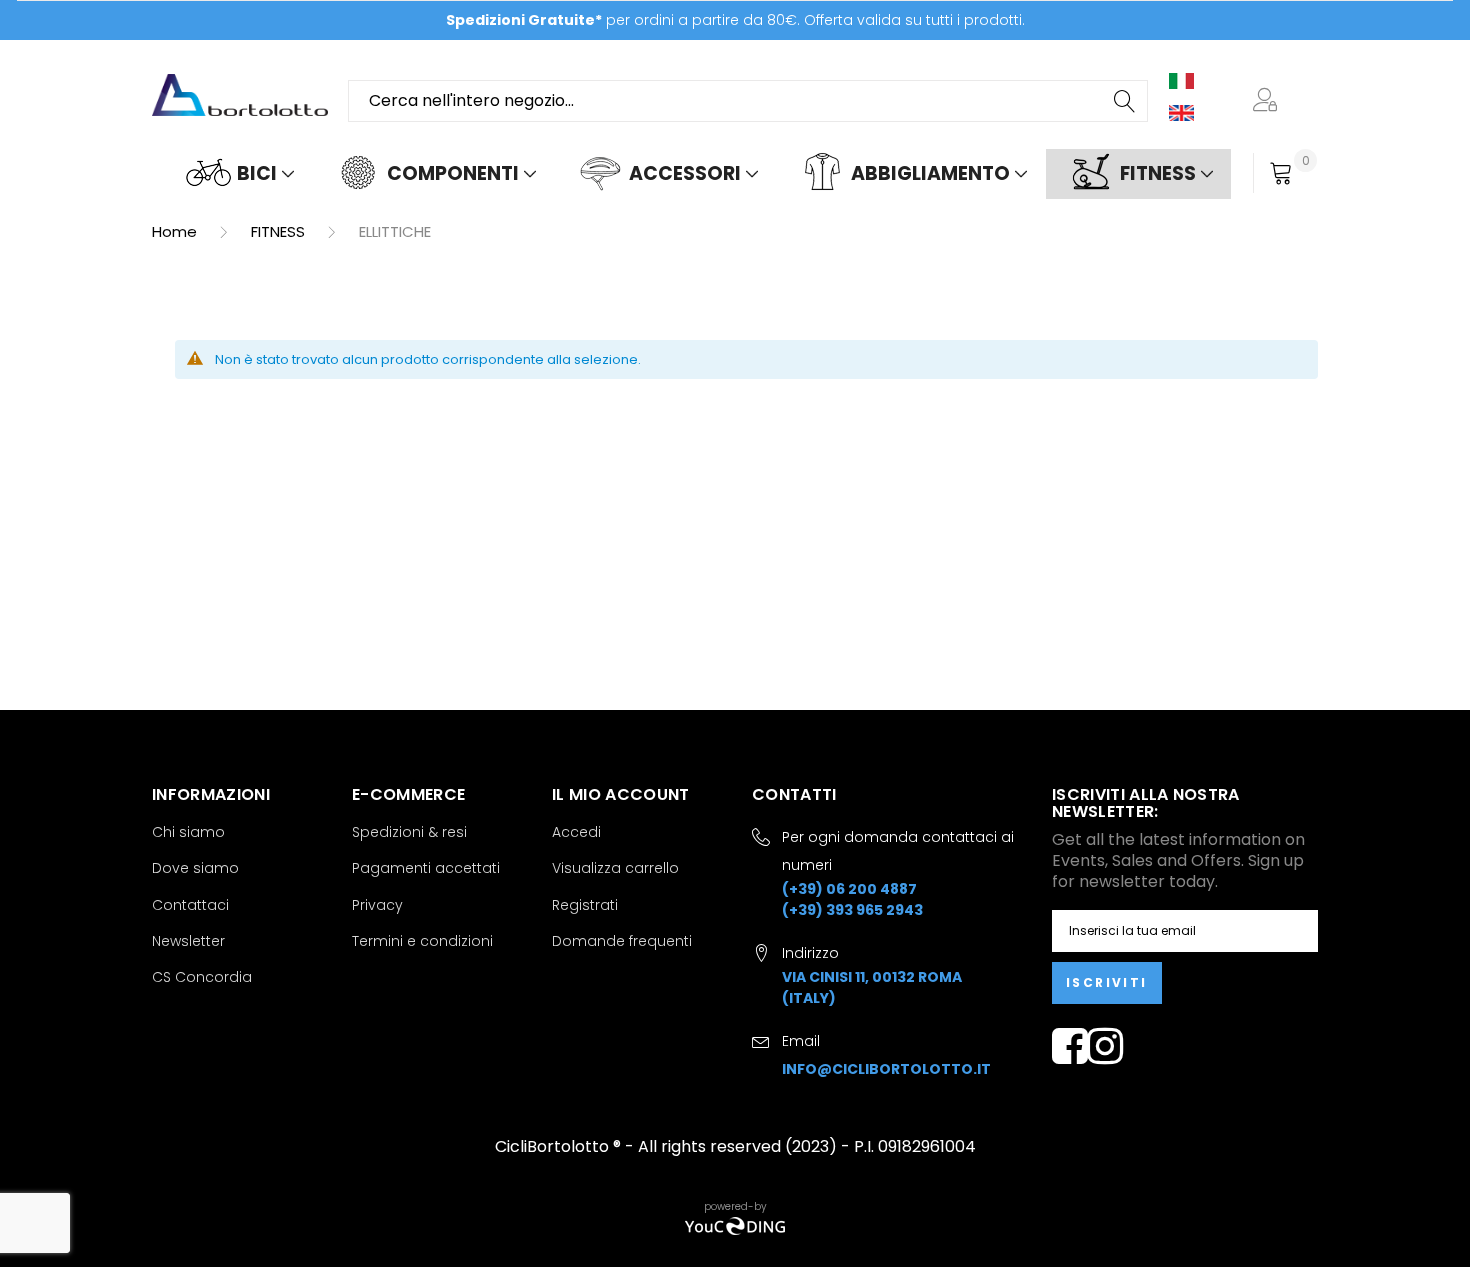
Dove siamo (195, 868)
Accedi (576, 832)
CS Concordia (202, 977)
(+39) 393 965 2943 (852, 910)
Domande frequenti (622, 941)
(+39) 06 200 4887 (849, 889)
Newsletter (188, 941)
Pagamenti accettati (426, 868)
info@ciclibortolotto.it (886, 1069)
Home (176, 231)
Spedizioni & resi (409, 832)
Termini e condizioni (422, 941)
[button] (1269, 101)
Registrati (585, 905)
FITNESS (280, 231)
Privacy (377, 905)
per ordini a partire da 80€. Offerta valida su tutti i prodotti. (735, 20)
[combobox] (748, 101)
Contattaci (190, 905)
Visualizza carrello (615, 868)
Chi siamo (188, 832)
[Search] (1126, 101)
